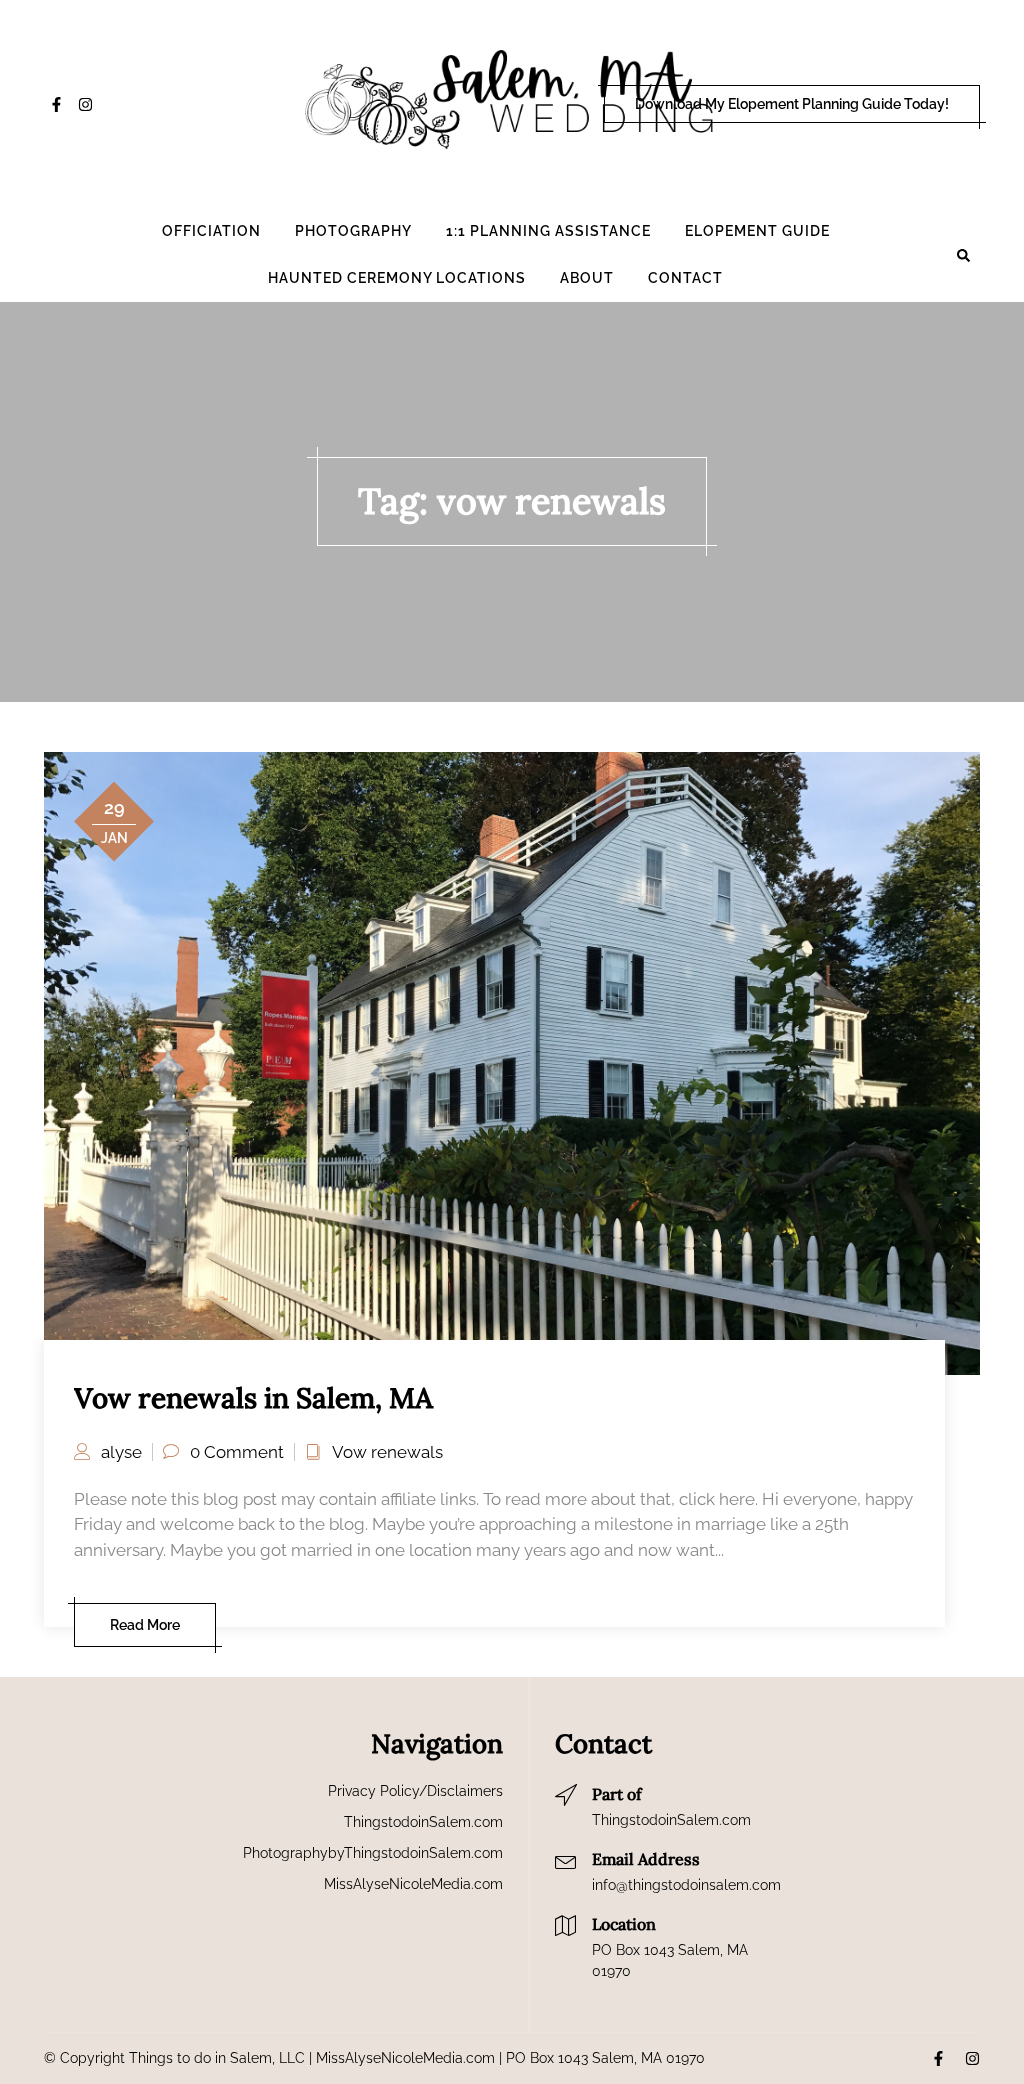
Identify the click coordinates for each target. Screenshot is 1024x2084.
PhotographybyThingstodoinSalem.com (373, 1853)
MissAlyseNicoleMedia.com (413, 1884)
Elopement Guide (757, 231)
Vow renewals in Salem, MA (253, 1398)
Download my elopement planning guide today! (792, 104)
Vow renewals (387, 1452)
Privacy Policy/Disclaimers (415, 1791)
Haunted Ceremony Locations (397, 278)
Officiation (211, 231)
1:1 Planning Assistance (548, 231)
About (587, 278)
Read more (145, 1625)
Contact (685, 278)
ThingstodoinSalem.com (423, 1822)
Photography (353, 231)
